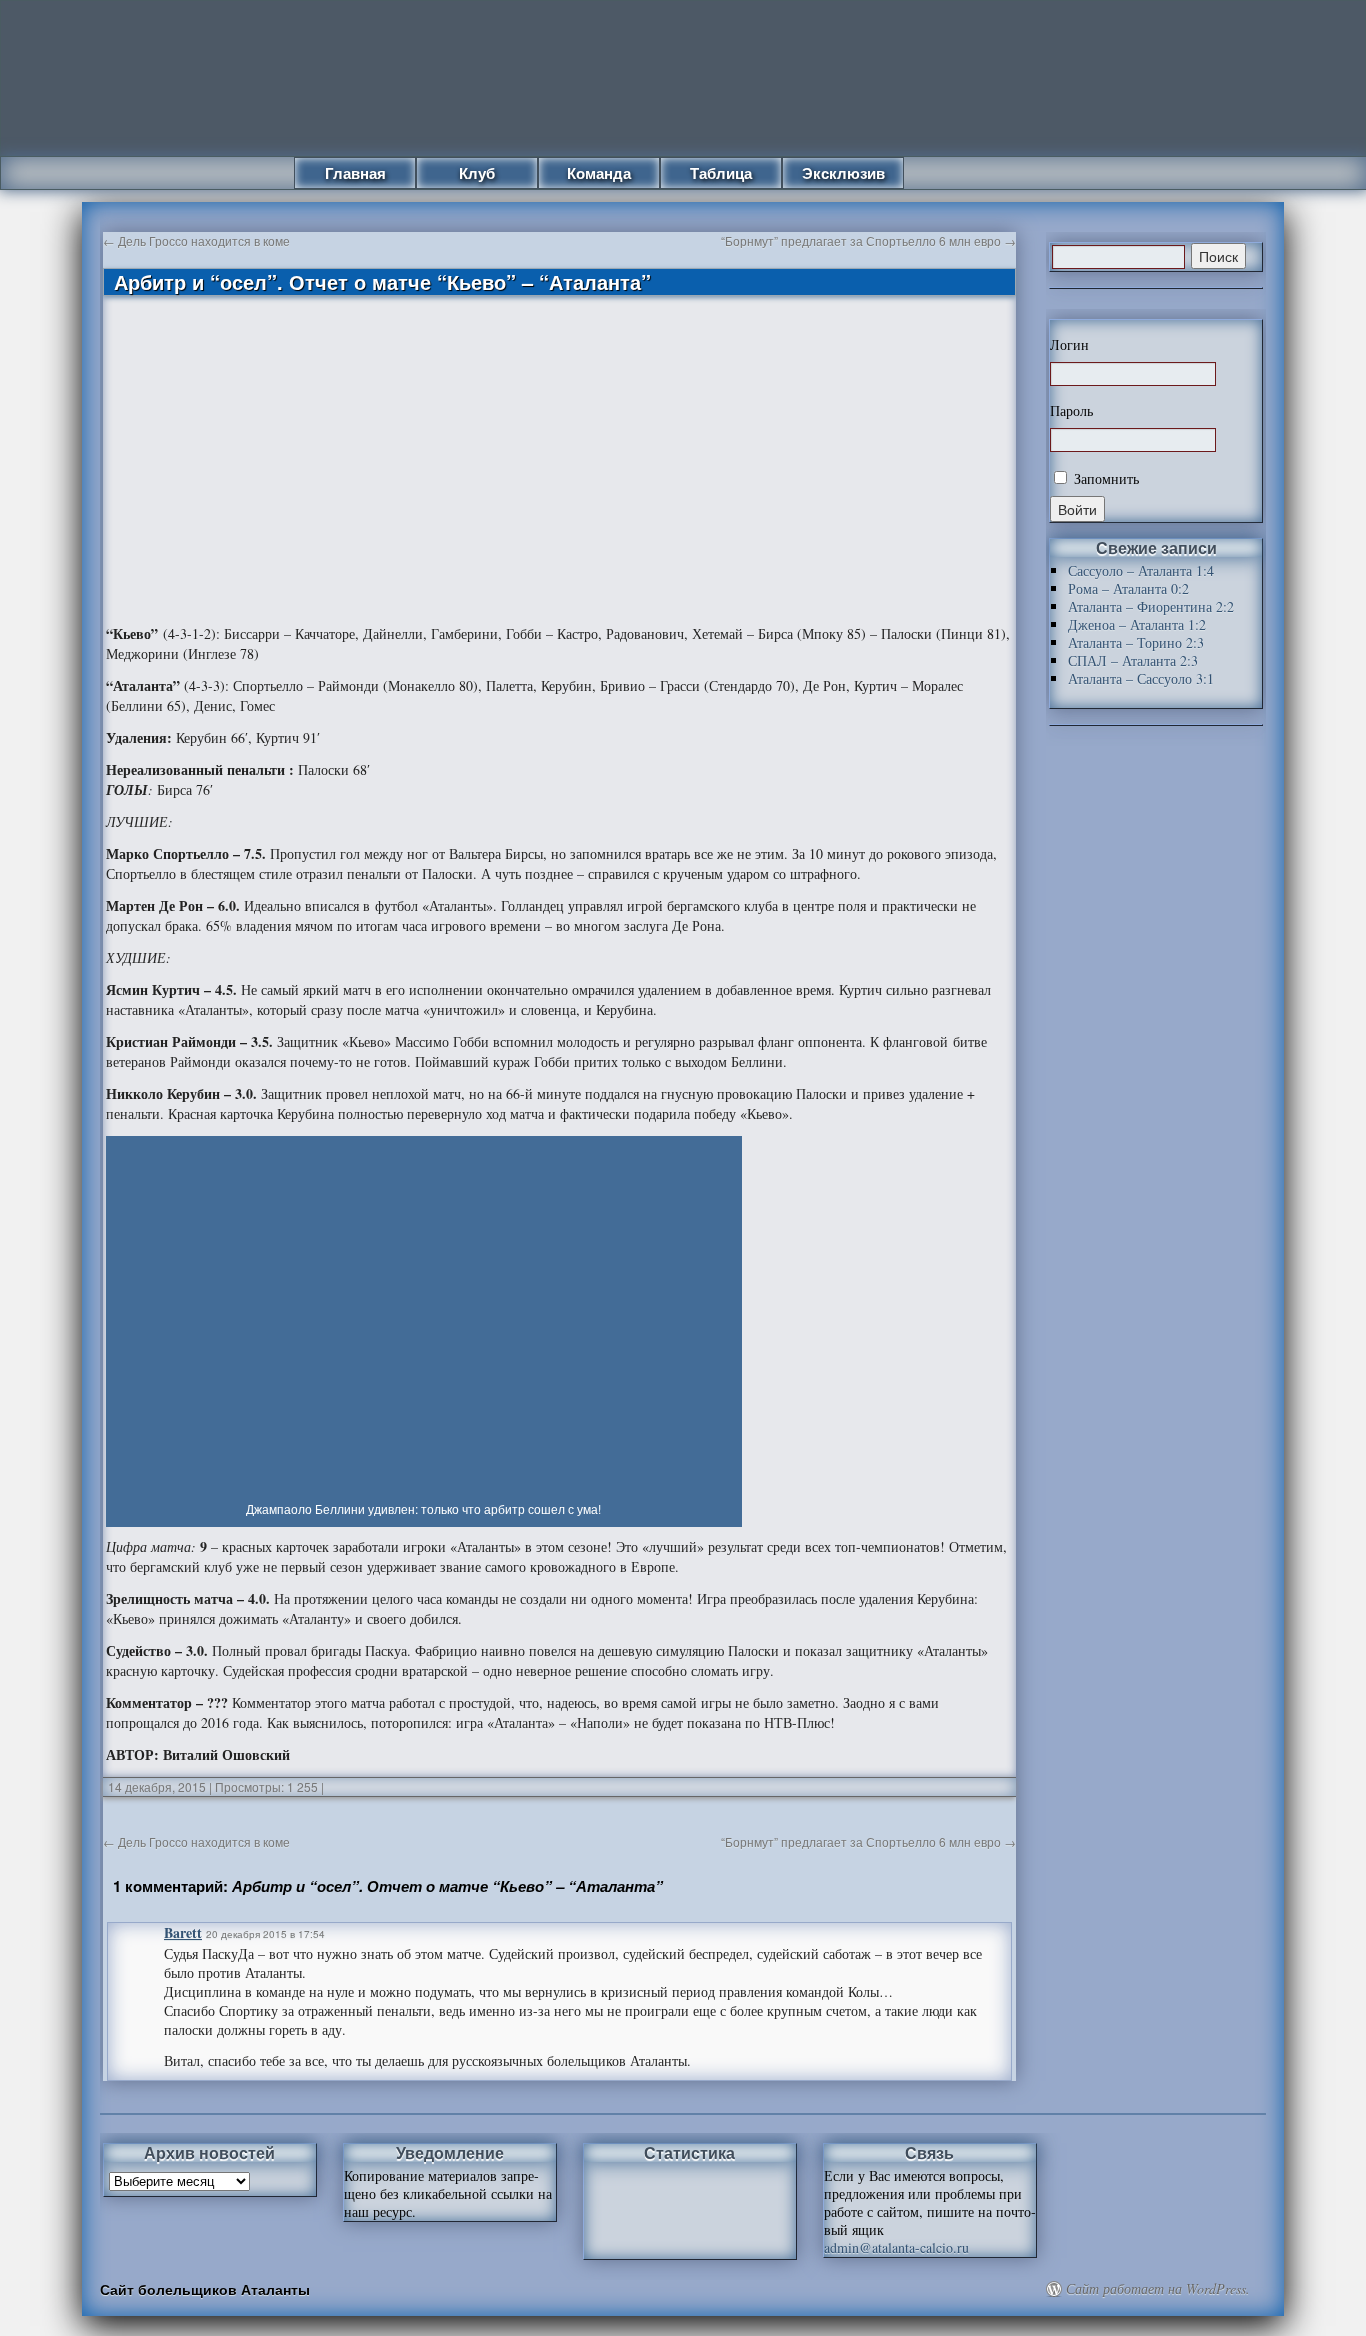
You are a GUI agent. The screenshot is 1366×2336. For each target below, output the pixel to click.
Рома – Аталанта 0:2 (1128, 588)
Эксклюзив (843, 173)
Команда (599, 173)
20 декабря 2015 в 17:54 (265, 1934)
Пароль (1071, 411)
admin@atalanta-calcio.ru (896, 2247)
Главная (355, 173)
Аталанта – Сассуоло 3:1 (1141, 678)
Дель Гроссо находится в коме (196, 240)
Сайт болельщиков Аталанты (205, 2289)
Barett (183, 1932)
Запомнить (1104, 478)
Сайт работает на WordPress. (1158, 2289)
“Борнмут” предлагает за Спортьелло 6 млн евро (868, 240)
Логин (1069, 345)
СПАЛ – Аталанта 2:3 (1133, 660)
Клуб (477, 173)
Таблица (721, 173)
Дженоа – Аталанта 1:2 (1137, 624)
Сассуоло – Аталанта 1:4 (1141, 570)
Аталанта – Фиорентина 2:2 (1151, 606)
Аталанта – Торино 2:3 (1136, 642)
